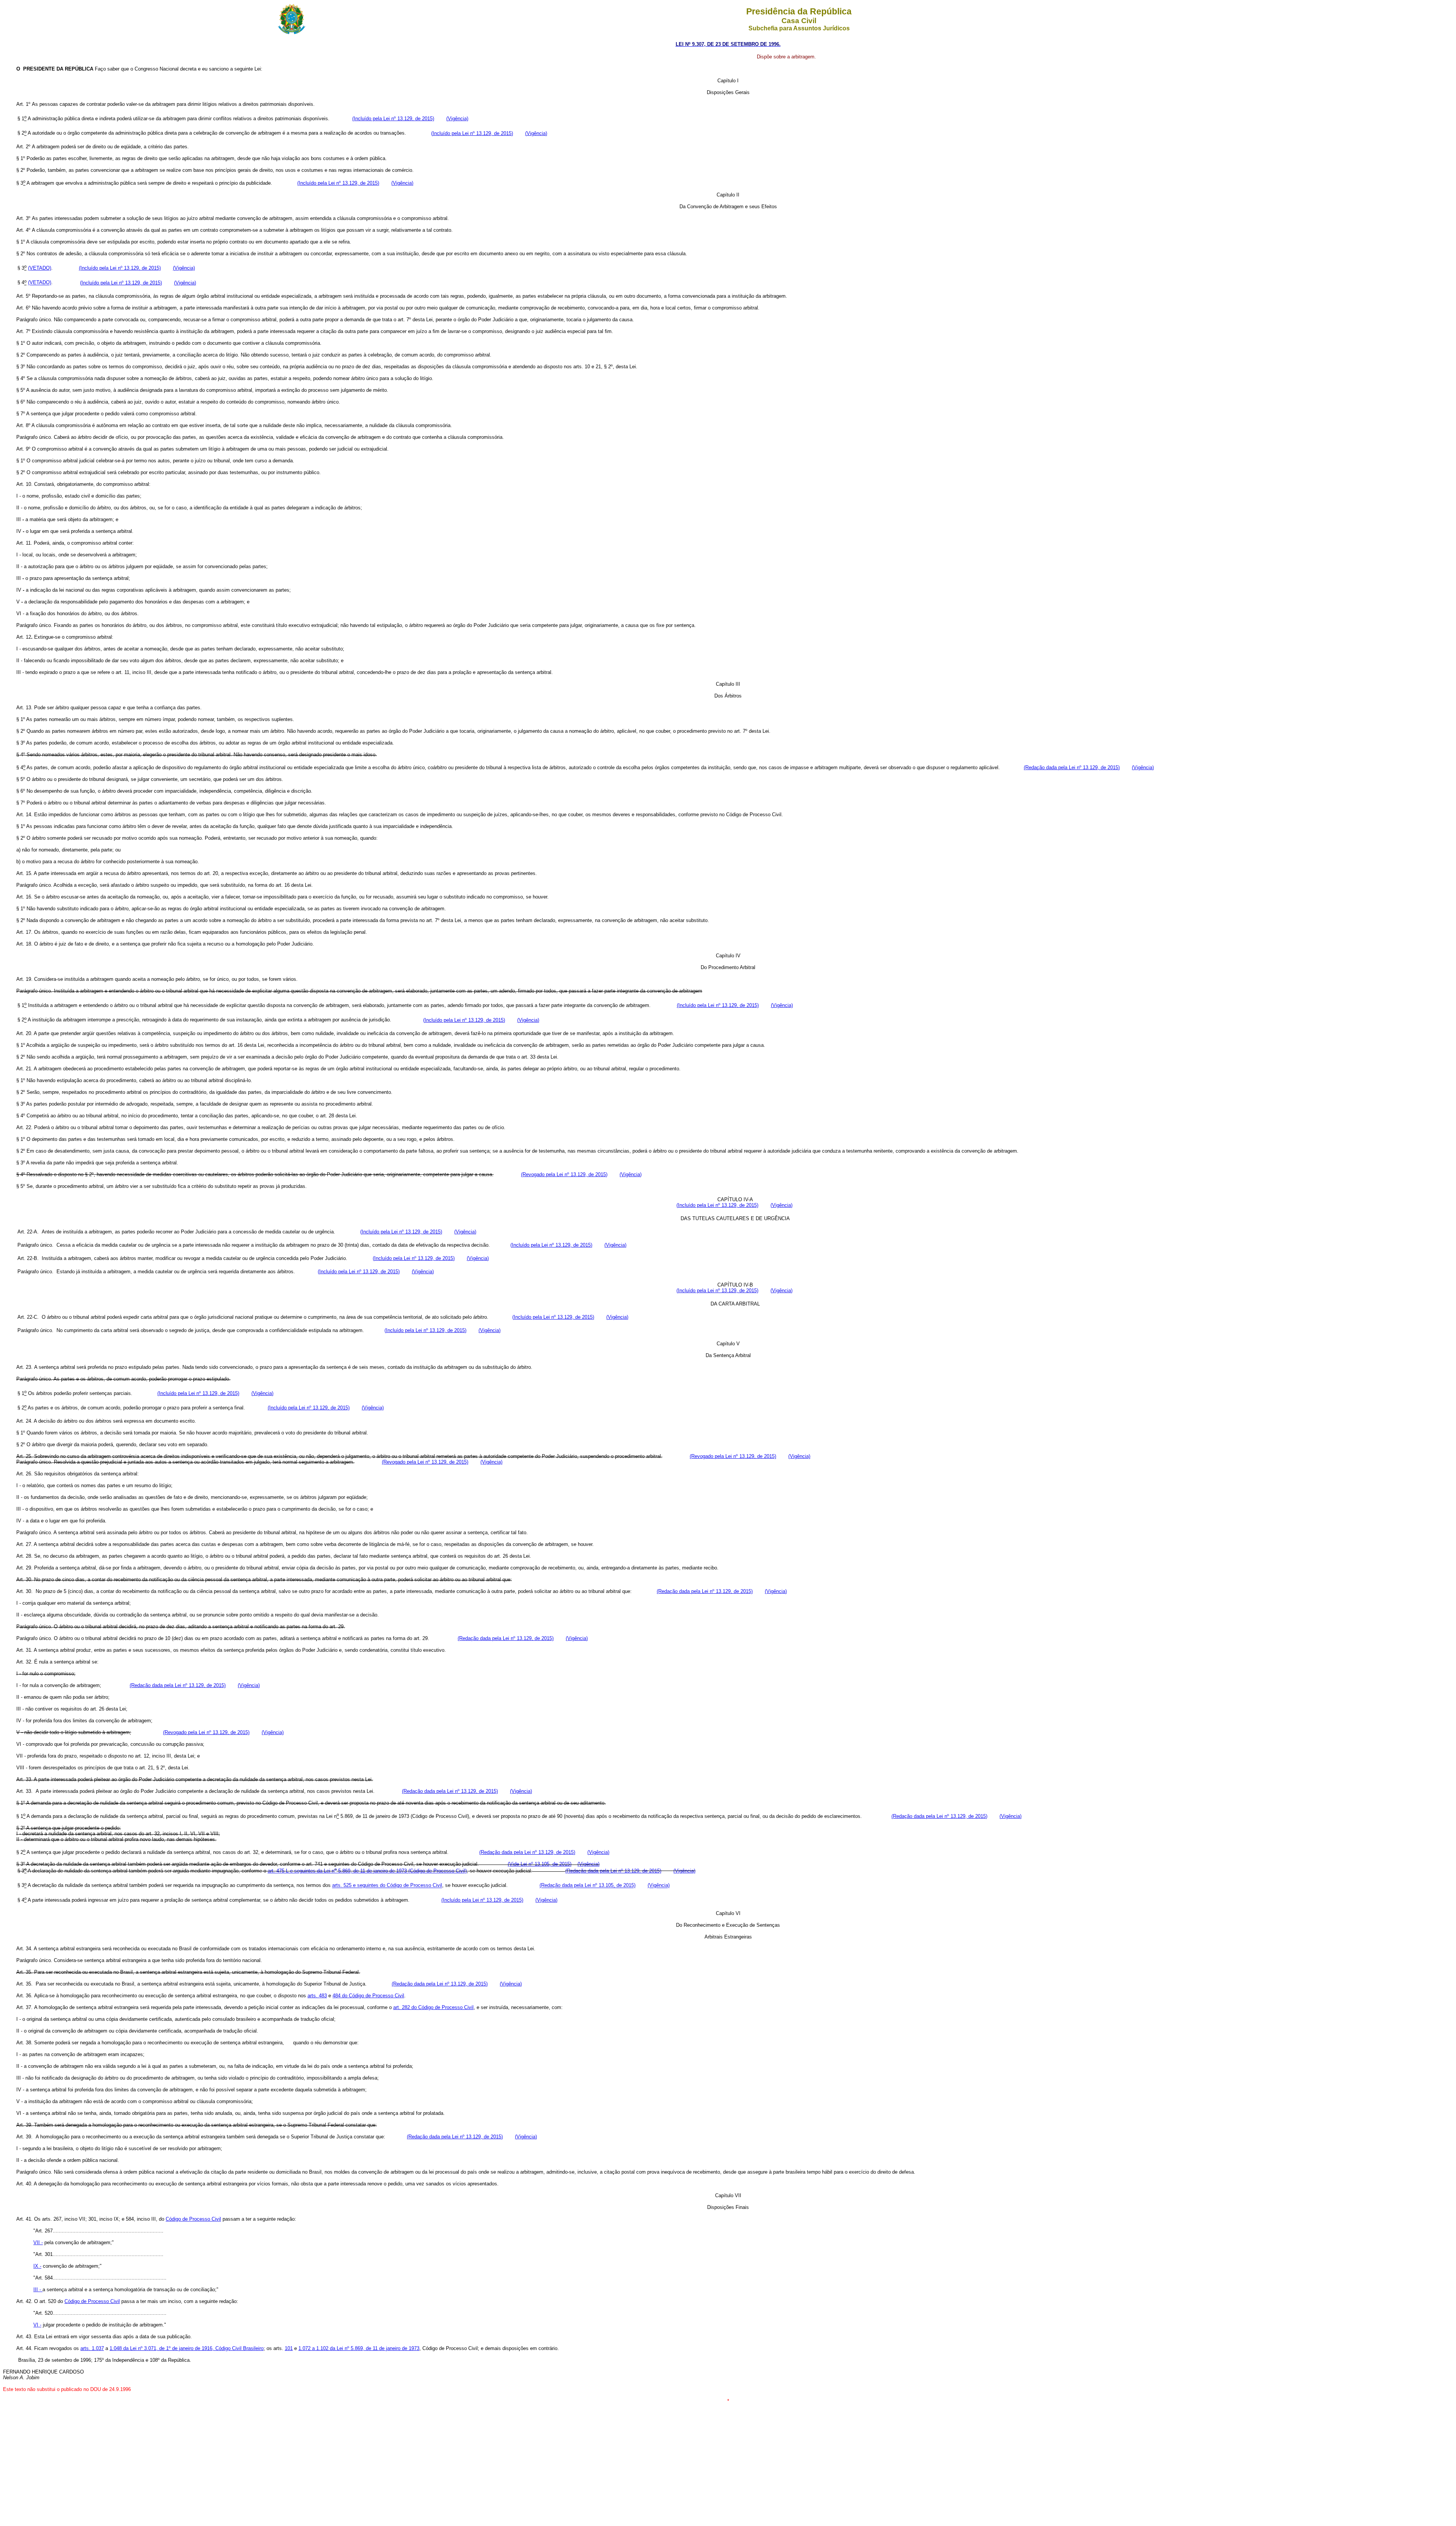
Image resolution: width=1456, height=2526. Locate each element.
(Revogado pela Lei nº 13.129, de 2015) (564, 1174)
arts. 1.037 (92, 2348)
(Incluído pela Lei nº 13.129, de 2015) (393, 119)
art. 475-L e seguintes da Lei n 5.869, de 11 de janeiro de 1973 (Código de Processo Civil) (367, 1871)
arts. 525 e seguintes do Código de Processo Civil (387, 1886)
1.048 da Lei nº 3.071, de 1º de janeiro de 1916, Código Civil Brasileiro (187, 2348)
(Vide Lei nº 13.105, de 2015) (540, 1864)
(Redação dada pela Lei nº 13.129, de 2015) (1072, 767)
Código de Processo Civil (193, 2219)
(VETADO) (40, 268)
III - (38, 2290)
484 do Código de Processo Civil (368, 1996)
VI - (37, 2325)
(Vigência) (631, 1174)
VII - (38, 2242)
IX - (37, 2266)
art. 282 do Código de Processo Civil (433, 2007)
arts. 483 (317, 1996)
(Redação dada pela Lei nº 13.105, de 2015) (588, 1886)
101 (289, 2348)
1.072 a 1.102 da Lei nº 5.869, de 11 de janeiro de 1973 (359, 2348)
